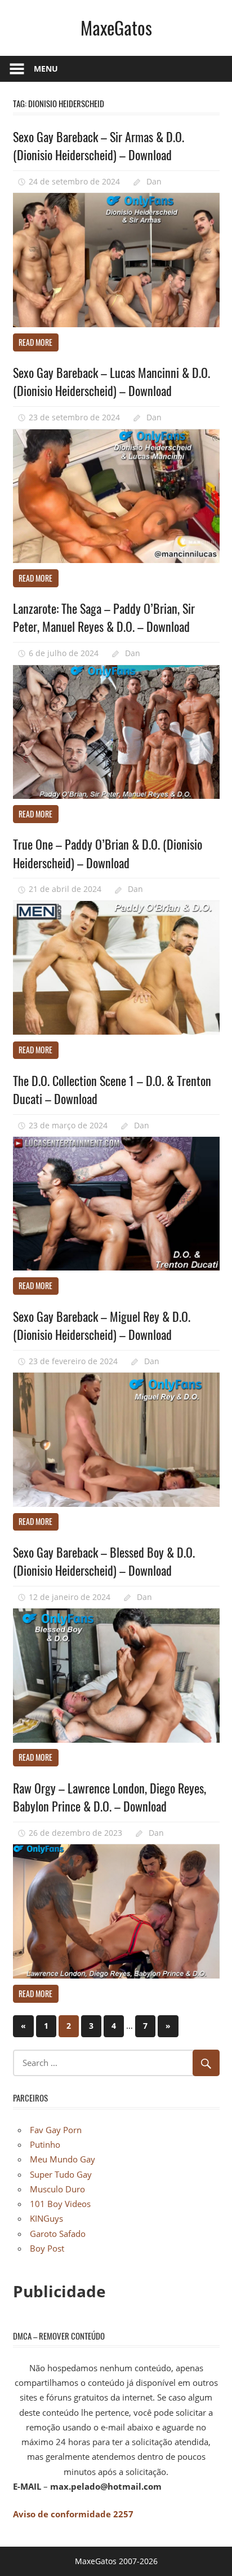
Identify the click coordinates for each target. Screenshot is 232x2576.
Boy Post (47, 2248)
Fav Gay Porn (56, 2130)
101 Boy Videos (60, 2204)
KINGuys (46, 2218)
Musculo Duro (57, 2189)
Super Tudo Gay (61, 2174)
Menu (46, 69)
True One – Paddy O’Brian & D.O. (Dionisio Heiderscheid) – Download (108, 853)
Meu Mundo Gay (63, 2159)
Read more (35, 342)
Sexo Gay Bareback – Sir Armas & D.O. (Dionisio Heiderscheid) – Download (99, 146)
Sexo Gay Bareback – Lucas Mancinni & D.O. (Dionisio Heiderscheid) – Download (111, 381)
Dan (154, 181)
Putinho (45, 2144)
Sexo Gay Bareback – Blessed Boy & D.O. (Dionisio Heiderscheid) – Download (104, 1561)
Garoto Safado (58, 2234)
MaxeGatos (116, 27)
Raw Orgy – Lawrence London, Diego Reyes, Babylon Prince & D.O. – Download (110, 1797)
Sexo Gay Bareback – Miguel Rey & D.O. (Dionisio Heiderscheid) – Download (102, 1325)
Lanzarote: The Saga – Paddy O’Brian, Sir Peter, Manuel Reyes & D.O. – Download (104, 617)
